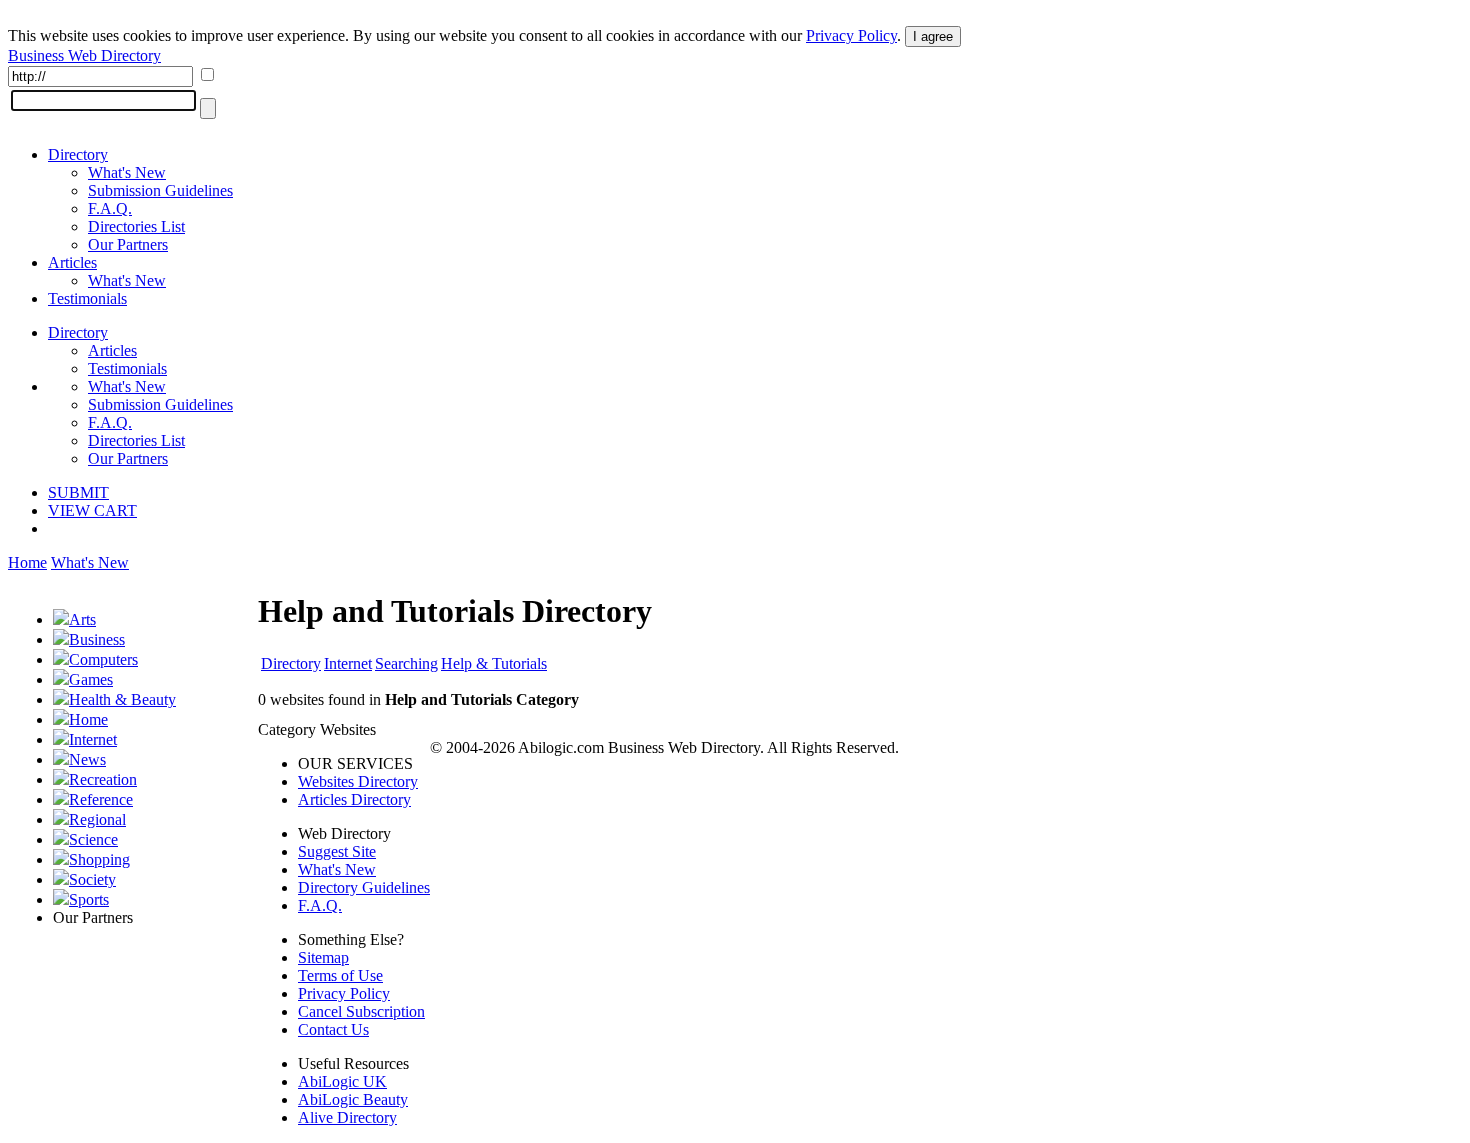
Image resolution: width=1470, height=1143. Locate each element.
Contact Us (333, 1029)
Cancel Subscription (361, 1011)
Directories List (136, 226)
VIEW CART (92, 510)
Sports (89, 899)
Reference (101, 799)
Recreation (103, 779)
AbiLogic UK (342, 1081)
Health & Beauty (122, 699)
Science (93, 839)
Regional (97, 819)
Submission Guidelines (160, 190)
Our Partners (128, 244)
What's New (127, 172)
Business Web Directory (84, 55)
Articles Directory (354, 799)
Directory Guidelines (364, 887)
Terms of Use (340, 975)
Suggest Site (337, 851)
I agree (933, 36)
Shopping (99, 859)
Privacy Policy (851, 35)
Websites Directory (358, 781)
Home (27, 562)
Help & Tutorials (494, 663)
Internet (93, 739)
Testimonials (87, 298)
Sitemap (323, 957)
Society (92, 879)
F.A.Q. (110, 208)
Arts (82, 619)
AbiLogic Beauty (353, 1099)
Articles (72, 262)
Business (97, 639)
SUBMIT (78, 492)
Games (91, 679)
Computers (103, 659)
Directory (78, 154)
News (87, 759)
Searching (406, 663)
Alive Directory (347, 1117)
